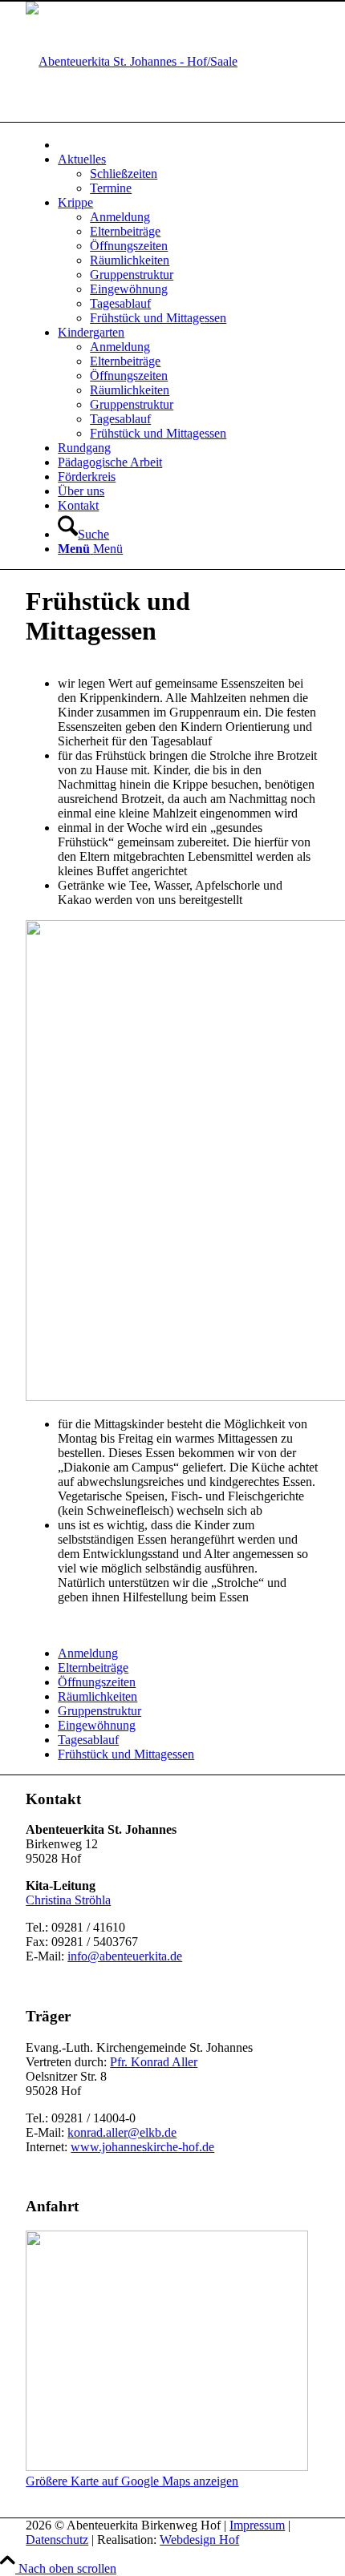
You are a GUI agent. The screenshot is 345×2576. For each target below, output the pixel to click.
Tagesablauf (88, 1740)
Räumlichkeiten (97, 1696)
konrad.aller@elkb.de (122, 2132)
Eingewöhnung (97, 1725)
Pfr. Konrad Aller (154, 2062)
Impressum (257, 2525)
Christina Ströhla (68, 1900)
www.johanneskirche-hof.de (142, 2147)
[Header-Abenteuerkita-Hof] (132, 61)
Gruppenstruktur (99, 1711)
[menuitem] (189, 144)
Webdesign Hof (199, 2540)
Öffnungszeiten (97, 1682)
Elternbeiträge (93, 1668)
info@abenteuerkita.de (125, 1956)
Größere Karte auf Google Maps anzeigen (132, 2481)
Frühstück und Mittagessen (126, 1754)
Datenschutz (57, 2540)
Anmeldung (88, 1653)
